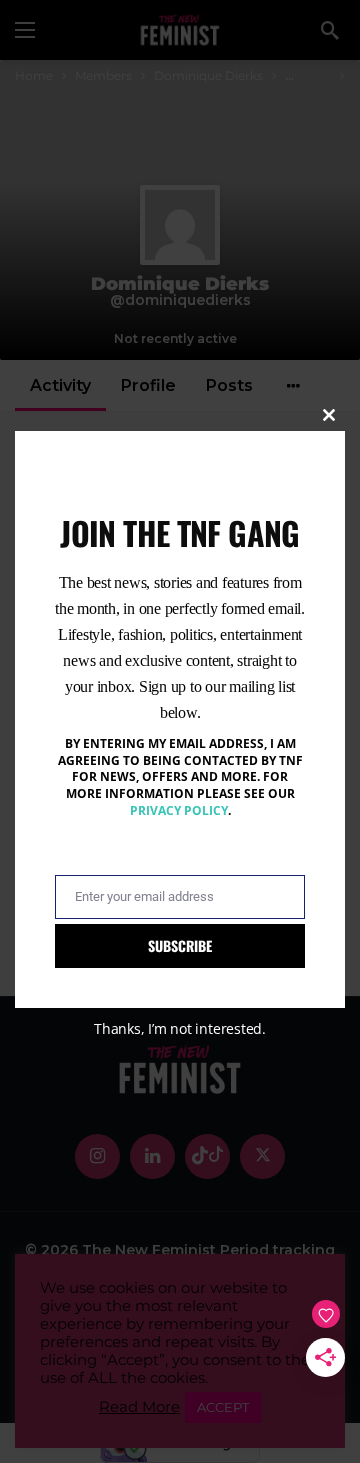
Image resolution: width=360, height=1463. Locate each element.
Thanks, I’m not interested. (180, 1028)
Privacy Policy (179, 810)
